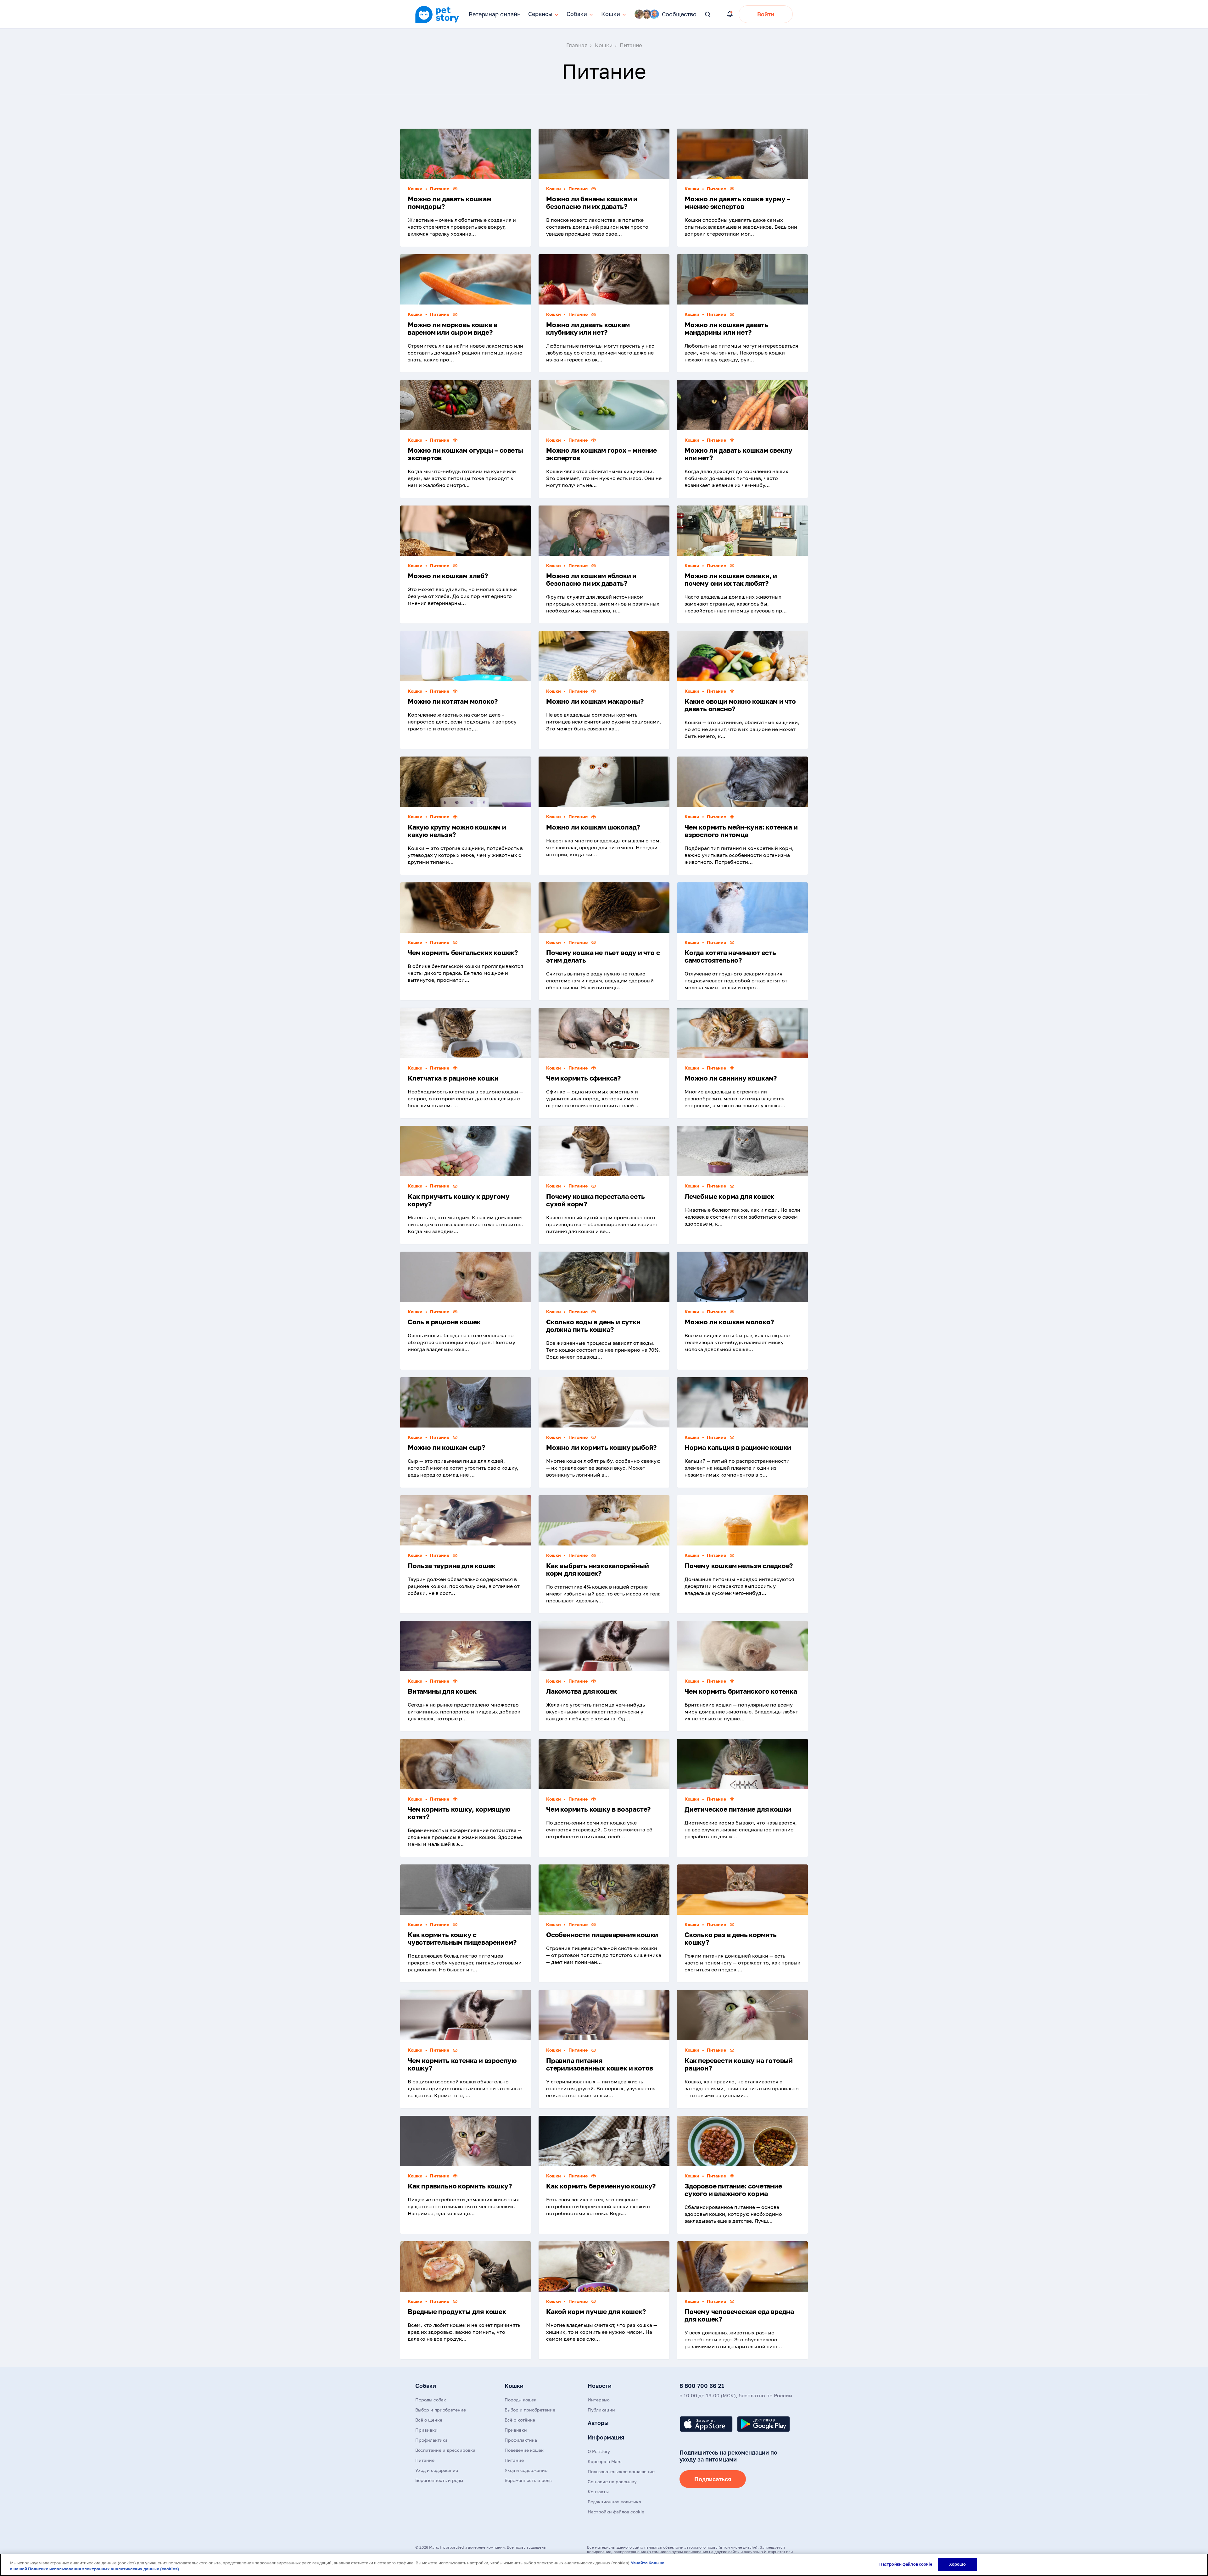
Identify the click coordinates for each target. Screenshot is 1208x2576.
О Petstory (599, 2451)
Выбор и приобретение (441, 2410)
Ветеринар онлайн (495, 14)
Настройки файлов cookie (906, 2564)
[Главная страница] (437, 22)
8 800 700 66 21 (702, 2386)
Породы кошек (520, 2400)
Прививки (426, 2430)
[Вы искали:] (708, 15)
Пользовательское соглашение (621, 2471)
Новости (600, 2386)
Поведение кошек (524, 2450)
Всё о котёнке (520, 2420)
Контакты (598, 2492)
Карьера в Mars (604, 2461)
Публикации (601, 2410)
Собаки (426, 2386)
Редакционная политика (614, 2502)
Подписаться (713, 2479)
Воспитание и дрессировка (445, 2450)
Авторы (598, 2423)
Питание (425, 2460)
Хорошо (957, 2564)
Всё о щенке (429, 2420)
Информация (606, 2437)
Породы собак (431, 2400)
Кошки (514, 2386)
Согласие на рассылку (612, 2481)
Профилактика (431, 2440)
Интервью (599, 2400)
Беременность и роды (439, 2480)
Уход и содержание (437, 2470)
